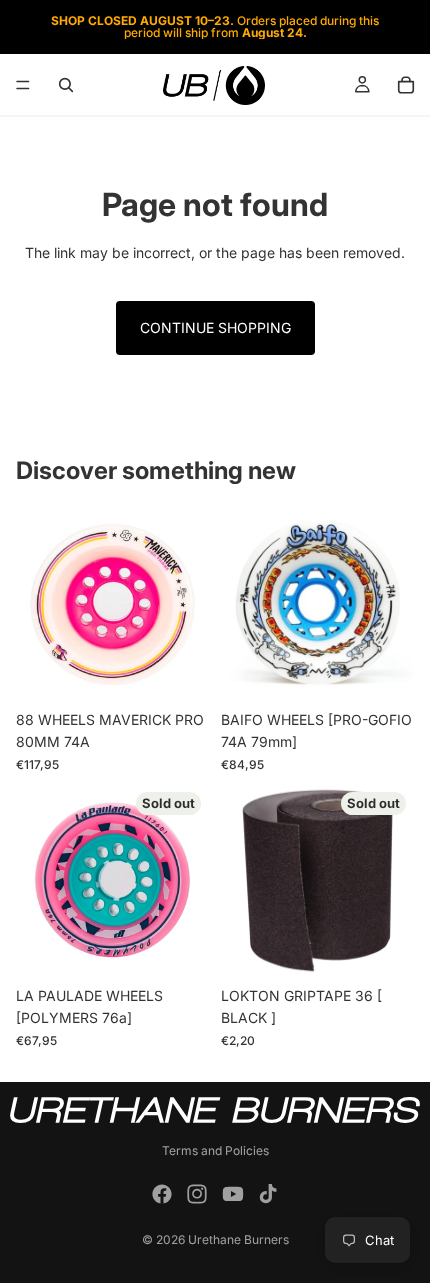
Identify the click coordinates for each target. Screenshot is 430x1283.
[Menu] (23, 85)
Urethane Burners (238, 1239)
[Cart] (406, 85)
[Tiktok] (268, 1194)
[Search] (66, 85)
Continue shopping (215, 327)
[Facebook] (162, 1194)
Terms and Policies (215, 1150)
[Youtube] (233, 1194)
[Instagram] (197, 1194)
